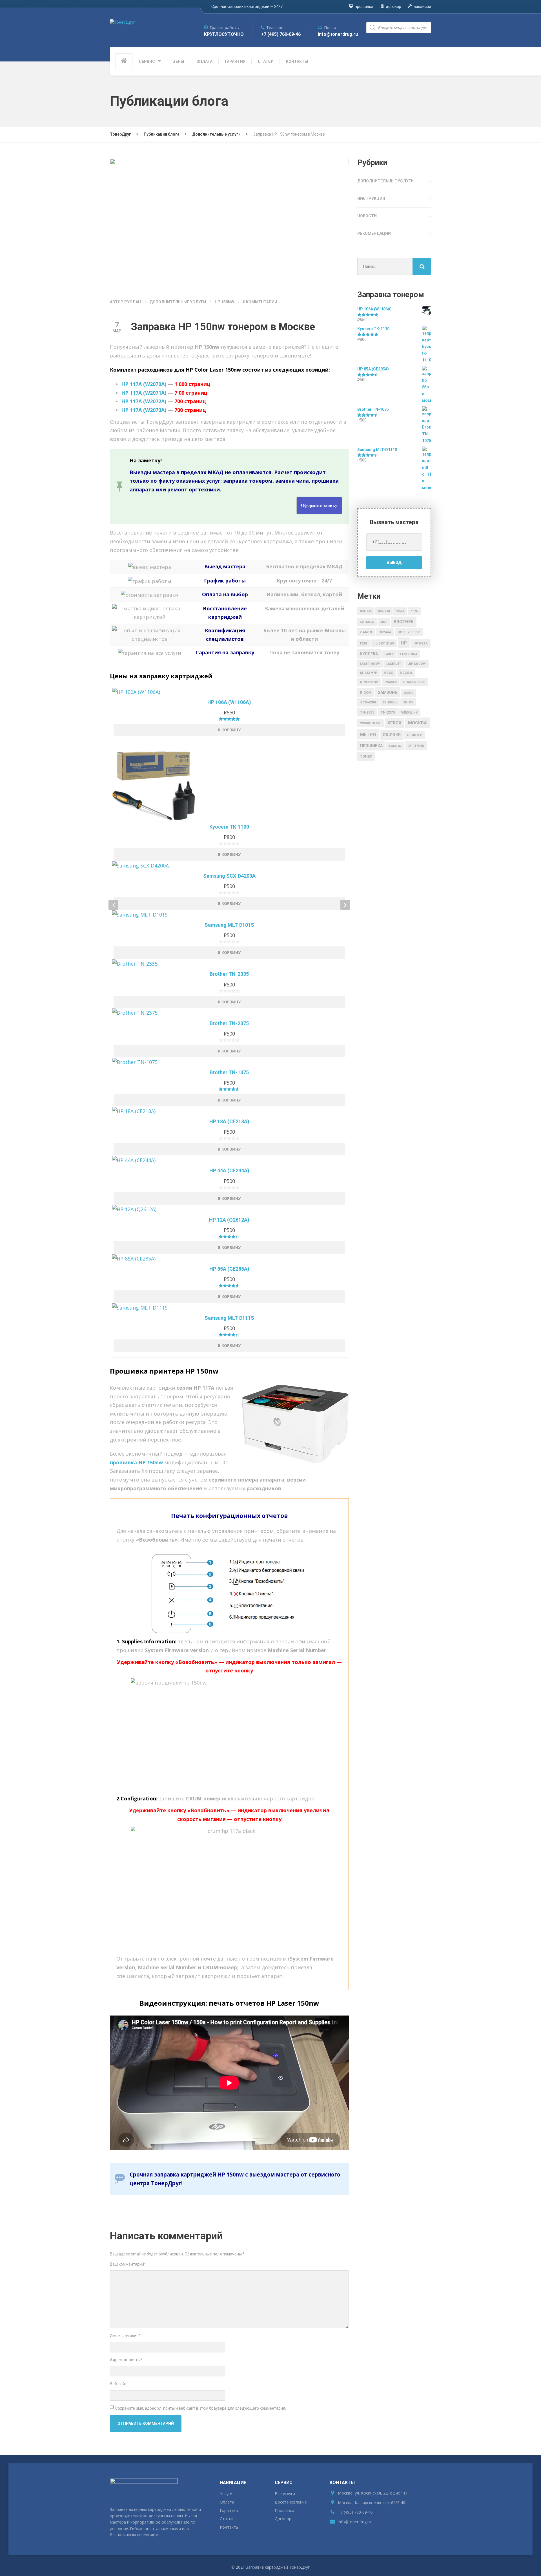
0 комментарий (260, 302)
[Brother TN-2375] (229, 1013)
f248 (363, 644)
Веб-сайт (118, 2384)
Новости (367, 216)
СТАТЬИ (266, 61)
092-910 (384, 611)
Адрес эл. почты (126, 2360)
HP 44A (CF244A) (229, 1170)
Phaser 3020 (414, 682)
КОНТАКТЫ (297, 61)
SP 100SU (390, 702)
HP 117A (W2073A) (144, 410)
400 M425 (367, 622)
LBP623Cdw (417, 664)
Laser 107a (409, 654)
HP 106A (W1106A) (229, 702)
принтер (415, 735)
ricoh (366, 693)
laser (389, 654)
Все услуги (285, 2494)
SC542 (409, 693)
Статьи (227, 2519)
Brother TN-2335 (229, 974)
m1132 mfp (369, 673)
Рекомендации (374, 233)
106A (400, 611)
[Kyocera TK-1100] (229, 778)
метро (368, 735)
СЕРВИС (147, 61)
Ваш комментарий (128, 2264)
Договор (283, 2519)
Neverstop (369, 682)
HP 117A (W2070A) (144, 384)
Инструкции (371, 198)
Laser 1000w (370, 664)
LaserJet (394, 664)
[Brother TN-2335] (229, 963)
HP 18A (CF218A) (229, 1121)
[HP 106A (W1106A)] (229, 692)
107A (414, 611)
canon (366, 632)
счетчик (416, 746)
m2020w (406, 673)
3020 (384, 622)
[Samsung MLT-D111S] (229, 1307)
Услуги (226, 2494)
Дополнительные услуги (178, 302)
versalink (409, 713)
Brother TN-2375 (229, 1023)
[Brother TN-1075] (229, 1062)
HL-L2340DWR (384, 644)
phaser (391, 682)
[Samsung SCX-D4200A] (229, 865)
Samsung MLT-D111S (229, 1318)
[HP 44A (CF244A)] (229, 1160)
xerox (394, 723)
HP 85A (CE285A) (229, 1269)
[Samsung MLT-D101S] (229, 914)
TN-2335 (367, 712)
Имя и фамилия (125, 2336)
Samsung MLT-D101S (229, 925)
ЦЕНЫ (178, 61)
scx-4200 (368, 702)
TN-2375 (388, 712)
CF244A (385, 632)
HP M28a (421, 643)
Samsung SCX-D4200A (229, 876)
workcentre (371, 723)
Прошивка (284, 2510)
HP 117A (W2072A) (144, 401)
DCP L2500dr (409, 632)
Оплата (227, 2502)
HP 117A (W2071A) (144, 393)
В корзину (229, 730)
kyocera (369, 654)
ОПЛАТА (204, 61)
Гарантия (229, 2510)
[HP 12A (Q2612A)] (229, 1209)
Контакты (229, 2527)
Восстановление (291, 2502)
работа (395, 746)
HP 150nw (224, 302)
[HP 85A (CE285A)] (229, 1258)
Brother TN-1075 (229, 1072)
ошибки (392, 735)
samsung (388, 692)
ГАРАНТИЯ (235, 61)
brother (404, 622)
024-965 (366, 611)
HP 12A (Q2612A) (229, 1220)
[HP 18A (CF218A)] (229, 1111)
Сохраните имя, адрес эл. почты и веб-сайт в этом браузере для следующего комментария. (201, 2408)
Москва (417, 723)
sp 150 (408, 702)
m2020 (389, 673)
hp (404, 643)
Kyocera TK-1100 (229, 827)
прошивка (371, 746)
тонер (366, 756)
